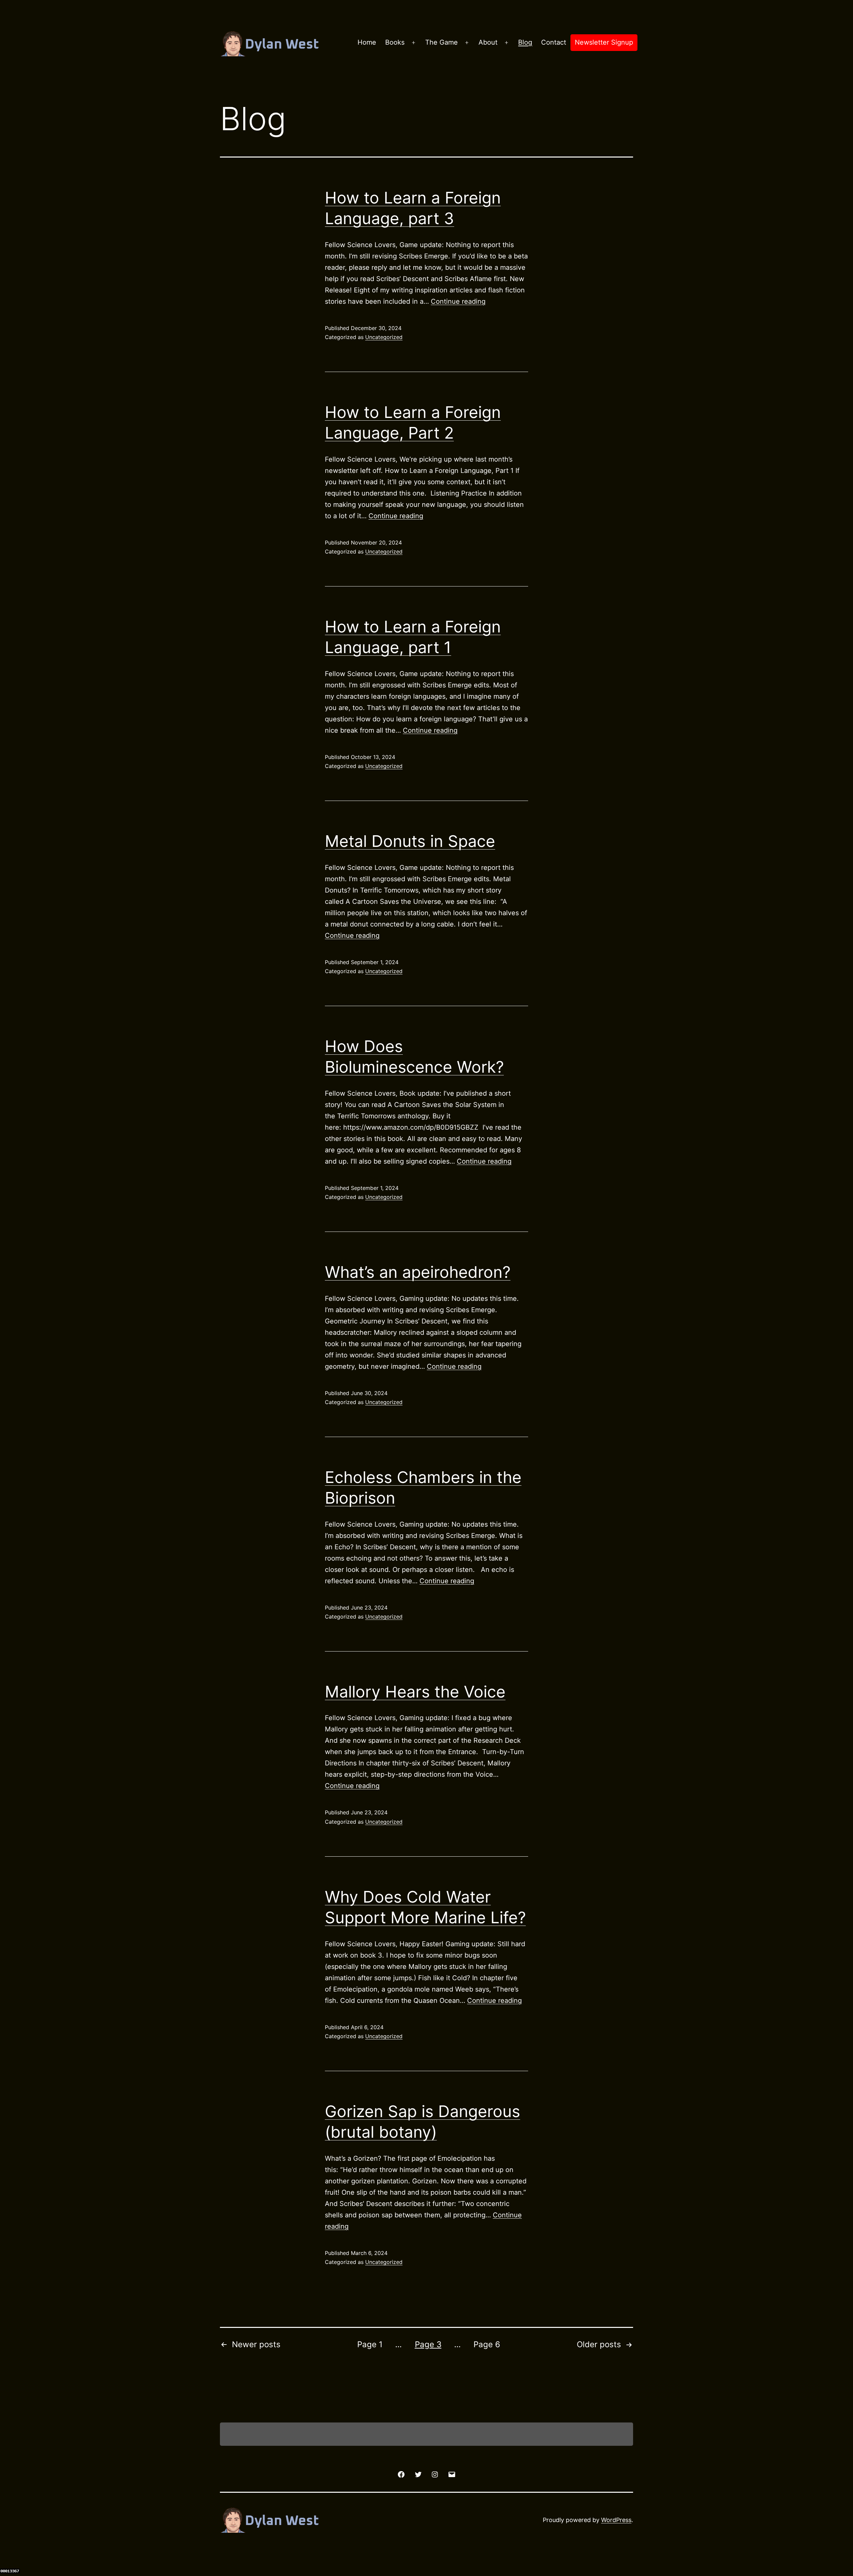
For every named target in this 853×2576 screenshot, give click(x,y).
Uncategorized (384, 337)
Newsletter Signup (604, 42)
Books (395, 42)
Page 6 (487, 2344)
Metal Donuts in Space (410, 841)
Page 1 (370, 2344)
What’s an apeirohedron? (418, 1272)
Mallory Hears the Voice (415, 1692)
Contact (554, 42)
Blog (525, 42)
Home (367, 42)
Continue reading (458, 301)
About (488, 42)
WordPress (616, 2520)
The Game (441, 42)
